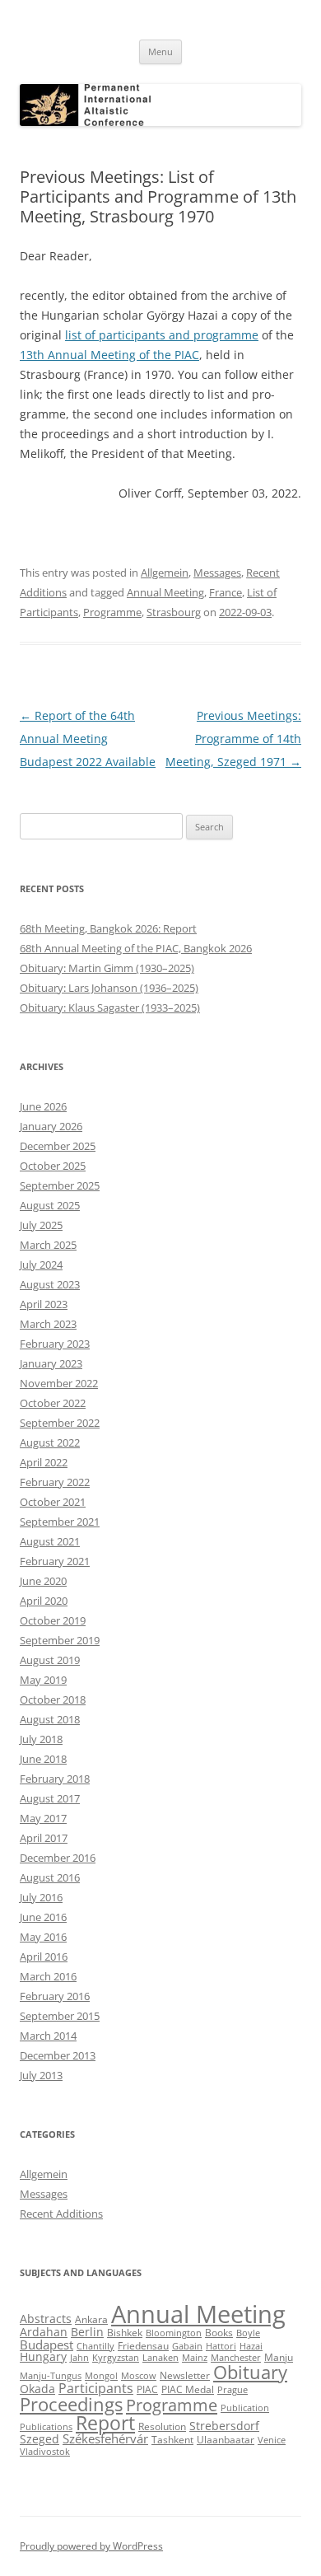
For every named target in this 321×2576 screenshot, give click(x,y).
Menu (160, 51)
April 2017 (44, 1838)
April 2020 (44, 1601)
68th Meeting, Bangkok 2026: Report (108, 928)
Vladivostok (45, 2452)
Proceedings (71, 2404)
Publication (245, 2408)
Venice (272, 2440)
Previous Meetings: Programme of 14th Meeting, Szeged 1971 (233, 739)
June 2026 (43, 1106)
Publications (46, 2427)
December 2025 (58, 1146)
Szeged (40, 2439)
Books (219, 2333)
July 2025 (41, 1225)
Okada (37, 2389)
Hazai (251, 2346)
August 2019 (50, 1660)
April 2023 (44, 1304)
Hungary (43, 2357)
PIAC (147, 2389)
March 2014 (48, 2036)
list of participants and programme (162, 335)
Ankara (91, 2319)
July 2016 (41, 1897)
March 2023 (48, 1324)
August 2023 (50, 1284)
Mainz (195, 2358)
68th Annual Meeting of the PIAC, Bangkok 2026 (136, 948)
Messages (217, 573)
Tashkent (172, 2440)
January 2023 (51, 1363)
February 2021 (55, 1561)
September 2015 (60, 2016)
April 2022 (44, 1462)
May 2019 (43, 1680)
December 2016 (58, 1858)
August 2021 (50, 1541)
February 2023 (55, 1344)
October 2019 (53, 1620)
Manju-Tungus (51, 2376)
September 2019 (60, 1640)
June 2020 (43, 1581)
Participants (96, 2388)
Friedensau (143, 2346)
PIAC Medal (188, 2389)
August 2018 (50, 1719)
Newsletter (185, 2375)
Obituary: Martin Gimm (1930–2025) (107, 968)
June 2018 (43, 1759)
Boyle (248, 2333)
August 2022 (50, 1442)
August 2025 (50, 1205)
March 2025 (48, 1245)
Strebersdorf (224, 2426)
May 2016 (43, 1937)
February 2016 (55, 1996)
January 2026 (51, 1126)
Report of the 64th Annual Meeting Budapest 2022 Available (88, 739)
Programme (112, 612)
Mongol (101, 2376)
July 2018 (41, 1739)
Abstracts (46, 2319)
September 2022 (60, 1423)
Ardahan (44, 2332)
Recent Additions (61, 2214)
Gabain (187, 2346)
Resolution (162, 2426)
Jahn (79, 2358)
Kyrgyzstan (116, 2358)
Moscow (139, 2376)
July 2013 (41, 2075)
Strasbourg (174, 612)
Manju (279, 2357)
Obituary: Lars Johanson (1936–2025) (109, 988)
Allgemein (165, 573)
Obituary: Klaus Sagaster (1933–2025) (110, 1007)
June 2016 (43, 1917)
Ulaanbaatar (226, 2440)
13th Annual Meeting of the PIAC (109, 355)
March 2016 (48, 1976)
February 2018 (55, 1779)
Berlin (87, 2332)
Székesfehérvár (105, 2438)
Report (105, 2423)
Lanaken (160, 2358)
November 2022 (59, 1383)
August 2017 (50, 1798)
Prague (233, 2390)
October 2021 (53, 1502)
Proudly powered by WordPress (91, 2546)
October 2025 (53, 1166)
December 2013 (58, 2055)
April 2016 (44, 1957)
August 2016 (50, 1877)
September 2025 (60, 1185)
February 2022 (55, 1482)
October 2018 (53, 1699)
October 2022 (53, 1403)
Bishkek (125, 2333)
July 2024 (41, 1265)
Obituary (250, 2372)
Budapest (47, 2345)
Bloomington (174, 2333)
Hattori (221, 2346)
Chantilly (95, 2346)
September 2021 (60, 1522)
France (226, 592)
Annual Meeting (165, 592)
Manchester (236, 2358)
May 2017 (43, 1818)
